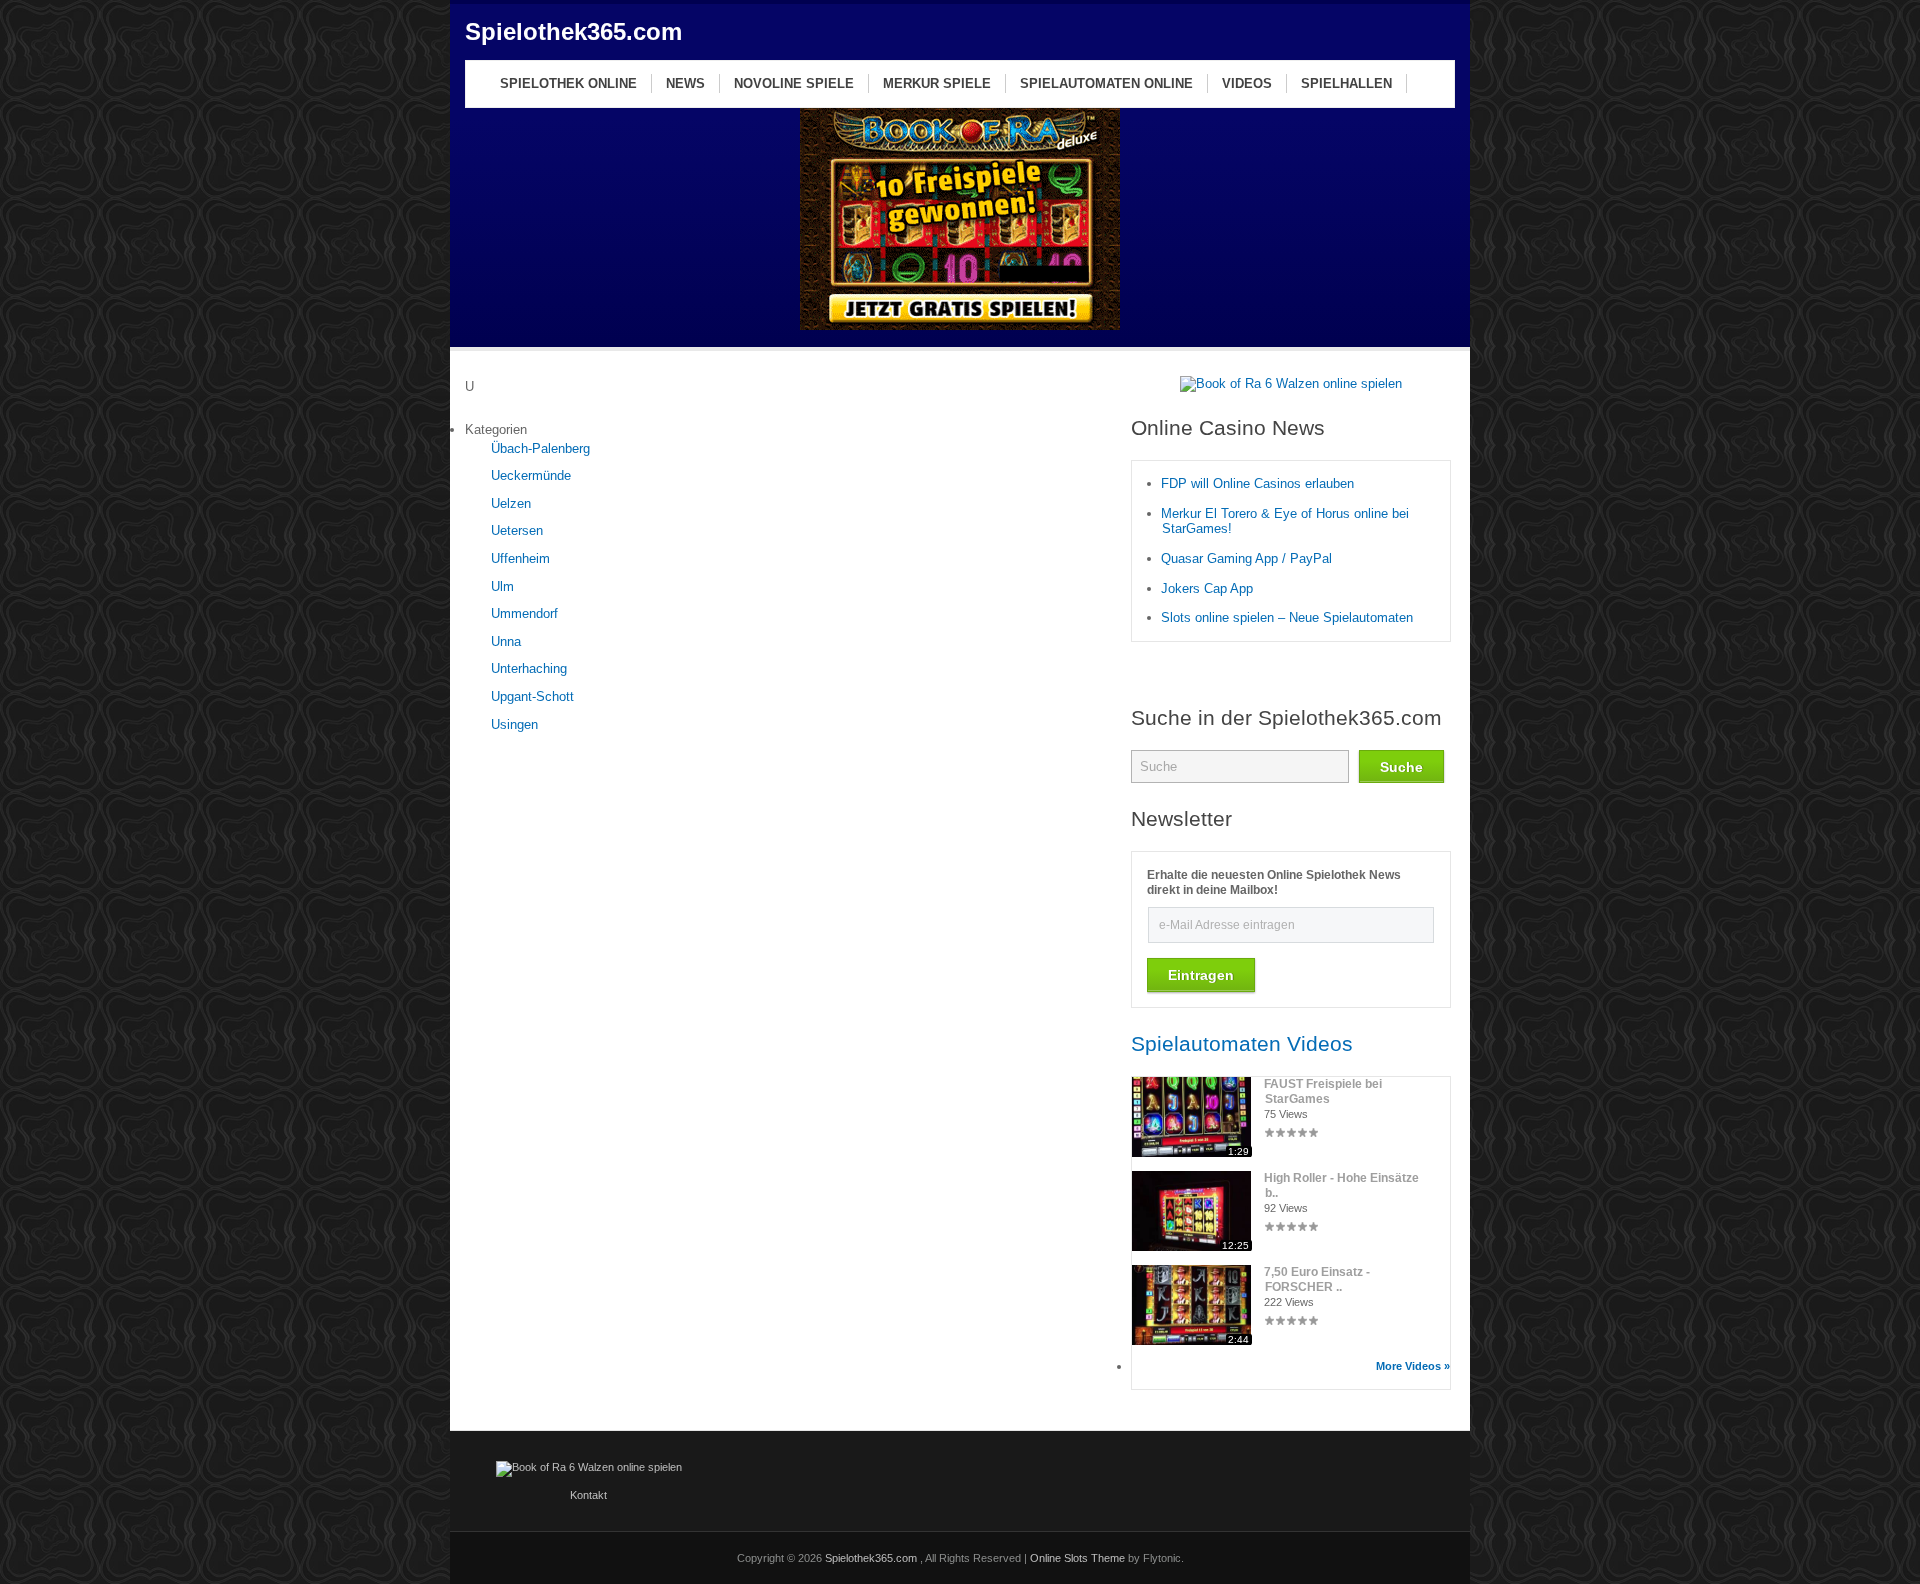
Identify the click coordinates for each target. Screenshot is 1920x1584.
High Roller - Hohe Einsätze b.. (1342, 1185)
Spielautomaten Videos (1242, 1043)
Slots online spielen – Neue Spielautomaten (1287, 617)
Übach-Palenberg (540, 448)
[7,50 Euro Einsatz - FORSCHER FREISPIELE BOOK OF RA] (1191, 1340)
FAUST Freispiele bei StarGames (1323, 1091)
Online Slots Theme (1077, 1558)
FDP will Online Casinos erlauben (1257, 483)
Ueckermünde (531, 475)
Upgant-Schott (532, 696)
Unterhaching (529, 668)
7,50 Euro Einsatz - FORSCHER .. (1317, 1279)
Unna (506, 641)
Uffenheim (520, 558)
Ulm (502, 586)
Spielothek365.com (573, 31)
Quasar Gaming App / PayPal (1246, 558)
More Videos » (1413, 1366)
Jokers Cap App (1207, 588)
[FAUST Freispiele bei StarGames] (1191, 1152)
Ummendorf (524, 613)
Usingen (514, 724)
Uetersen (517, 530)
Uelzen (511, 503)
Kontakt (588, 1495)
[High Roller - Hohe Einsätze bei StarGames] (1191, 1246)
